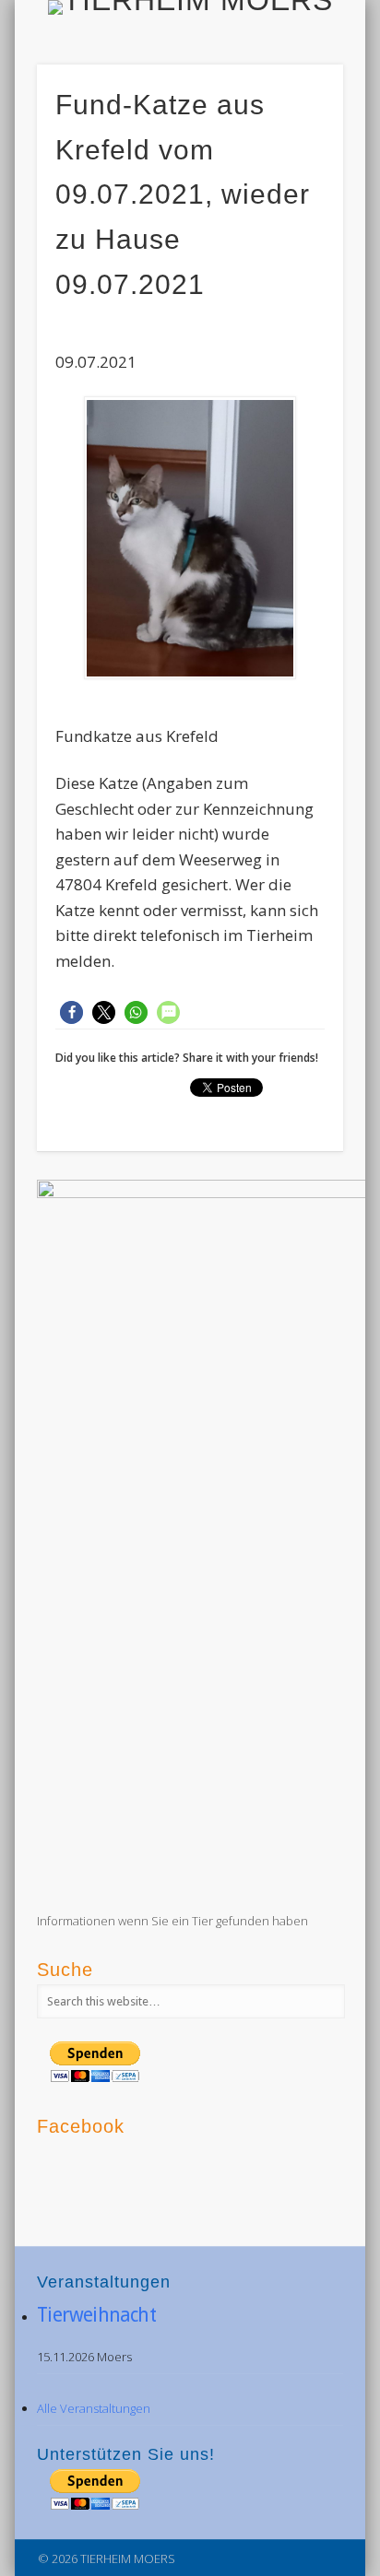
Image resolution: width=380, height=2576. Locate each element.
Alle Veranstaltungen (94, 2408)
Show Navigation (298, 165)
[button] (71, 1012)
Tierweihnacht (96, 2315)
